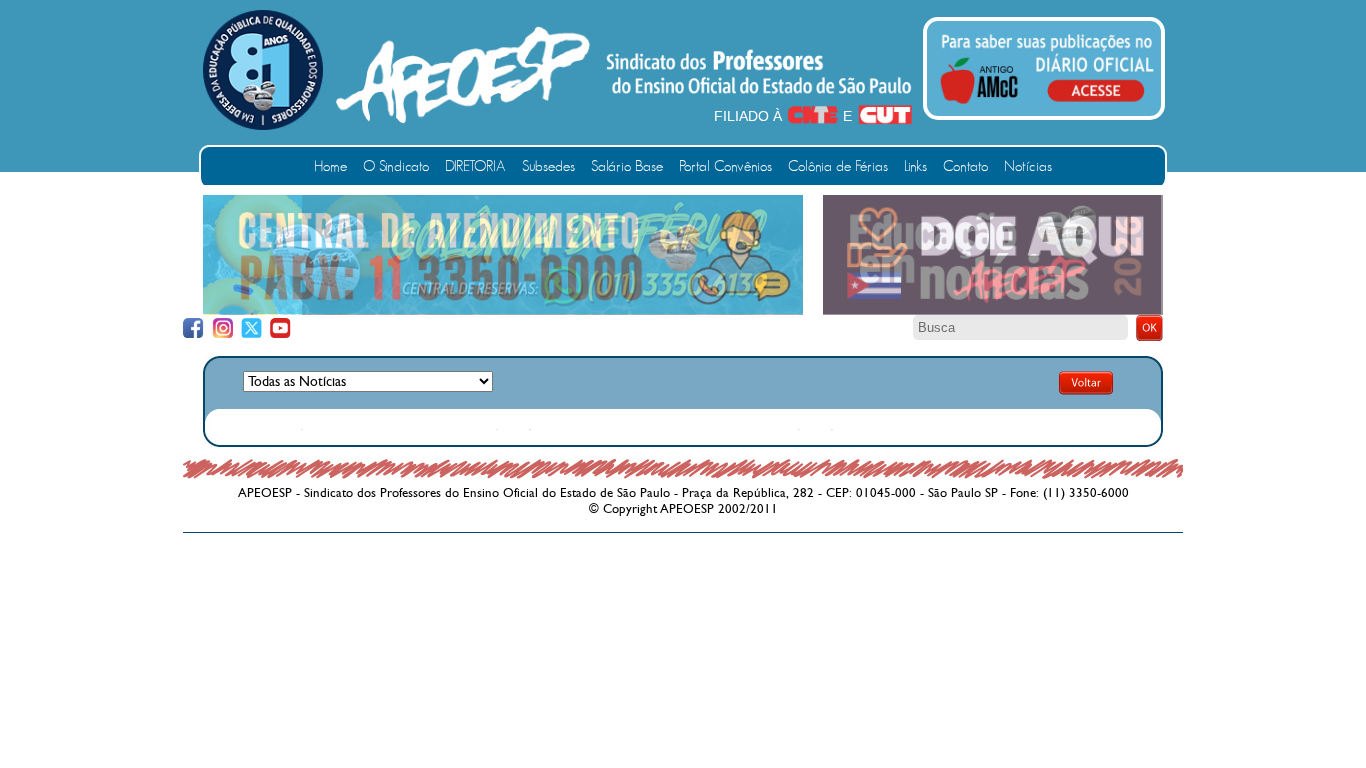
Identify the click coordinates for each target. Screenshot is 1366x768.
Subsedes (548, 166)
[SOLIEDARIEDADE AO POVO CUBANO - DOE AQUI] (993, 311)
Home (330, 166)
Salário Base (627, 166)
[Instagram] (222, 328)
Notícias (1028, 166)
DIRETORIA (475, 166)
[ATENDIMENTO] (503, 310)
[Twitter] (251, 328)
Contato (965, 166)
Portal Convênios (725, 166)
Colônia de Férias (838, 166)
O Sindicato (396, 166)
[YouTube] (280, 328)
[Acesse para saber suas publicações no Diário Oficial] (1047, 107)
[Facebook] (193, 328)
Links (915, 166)
